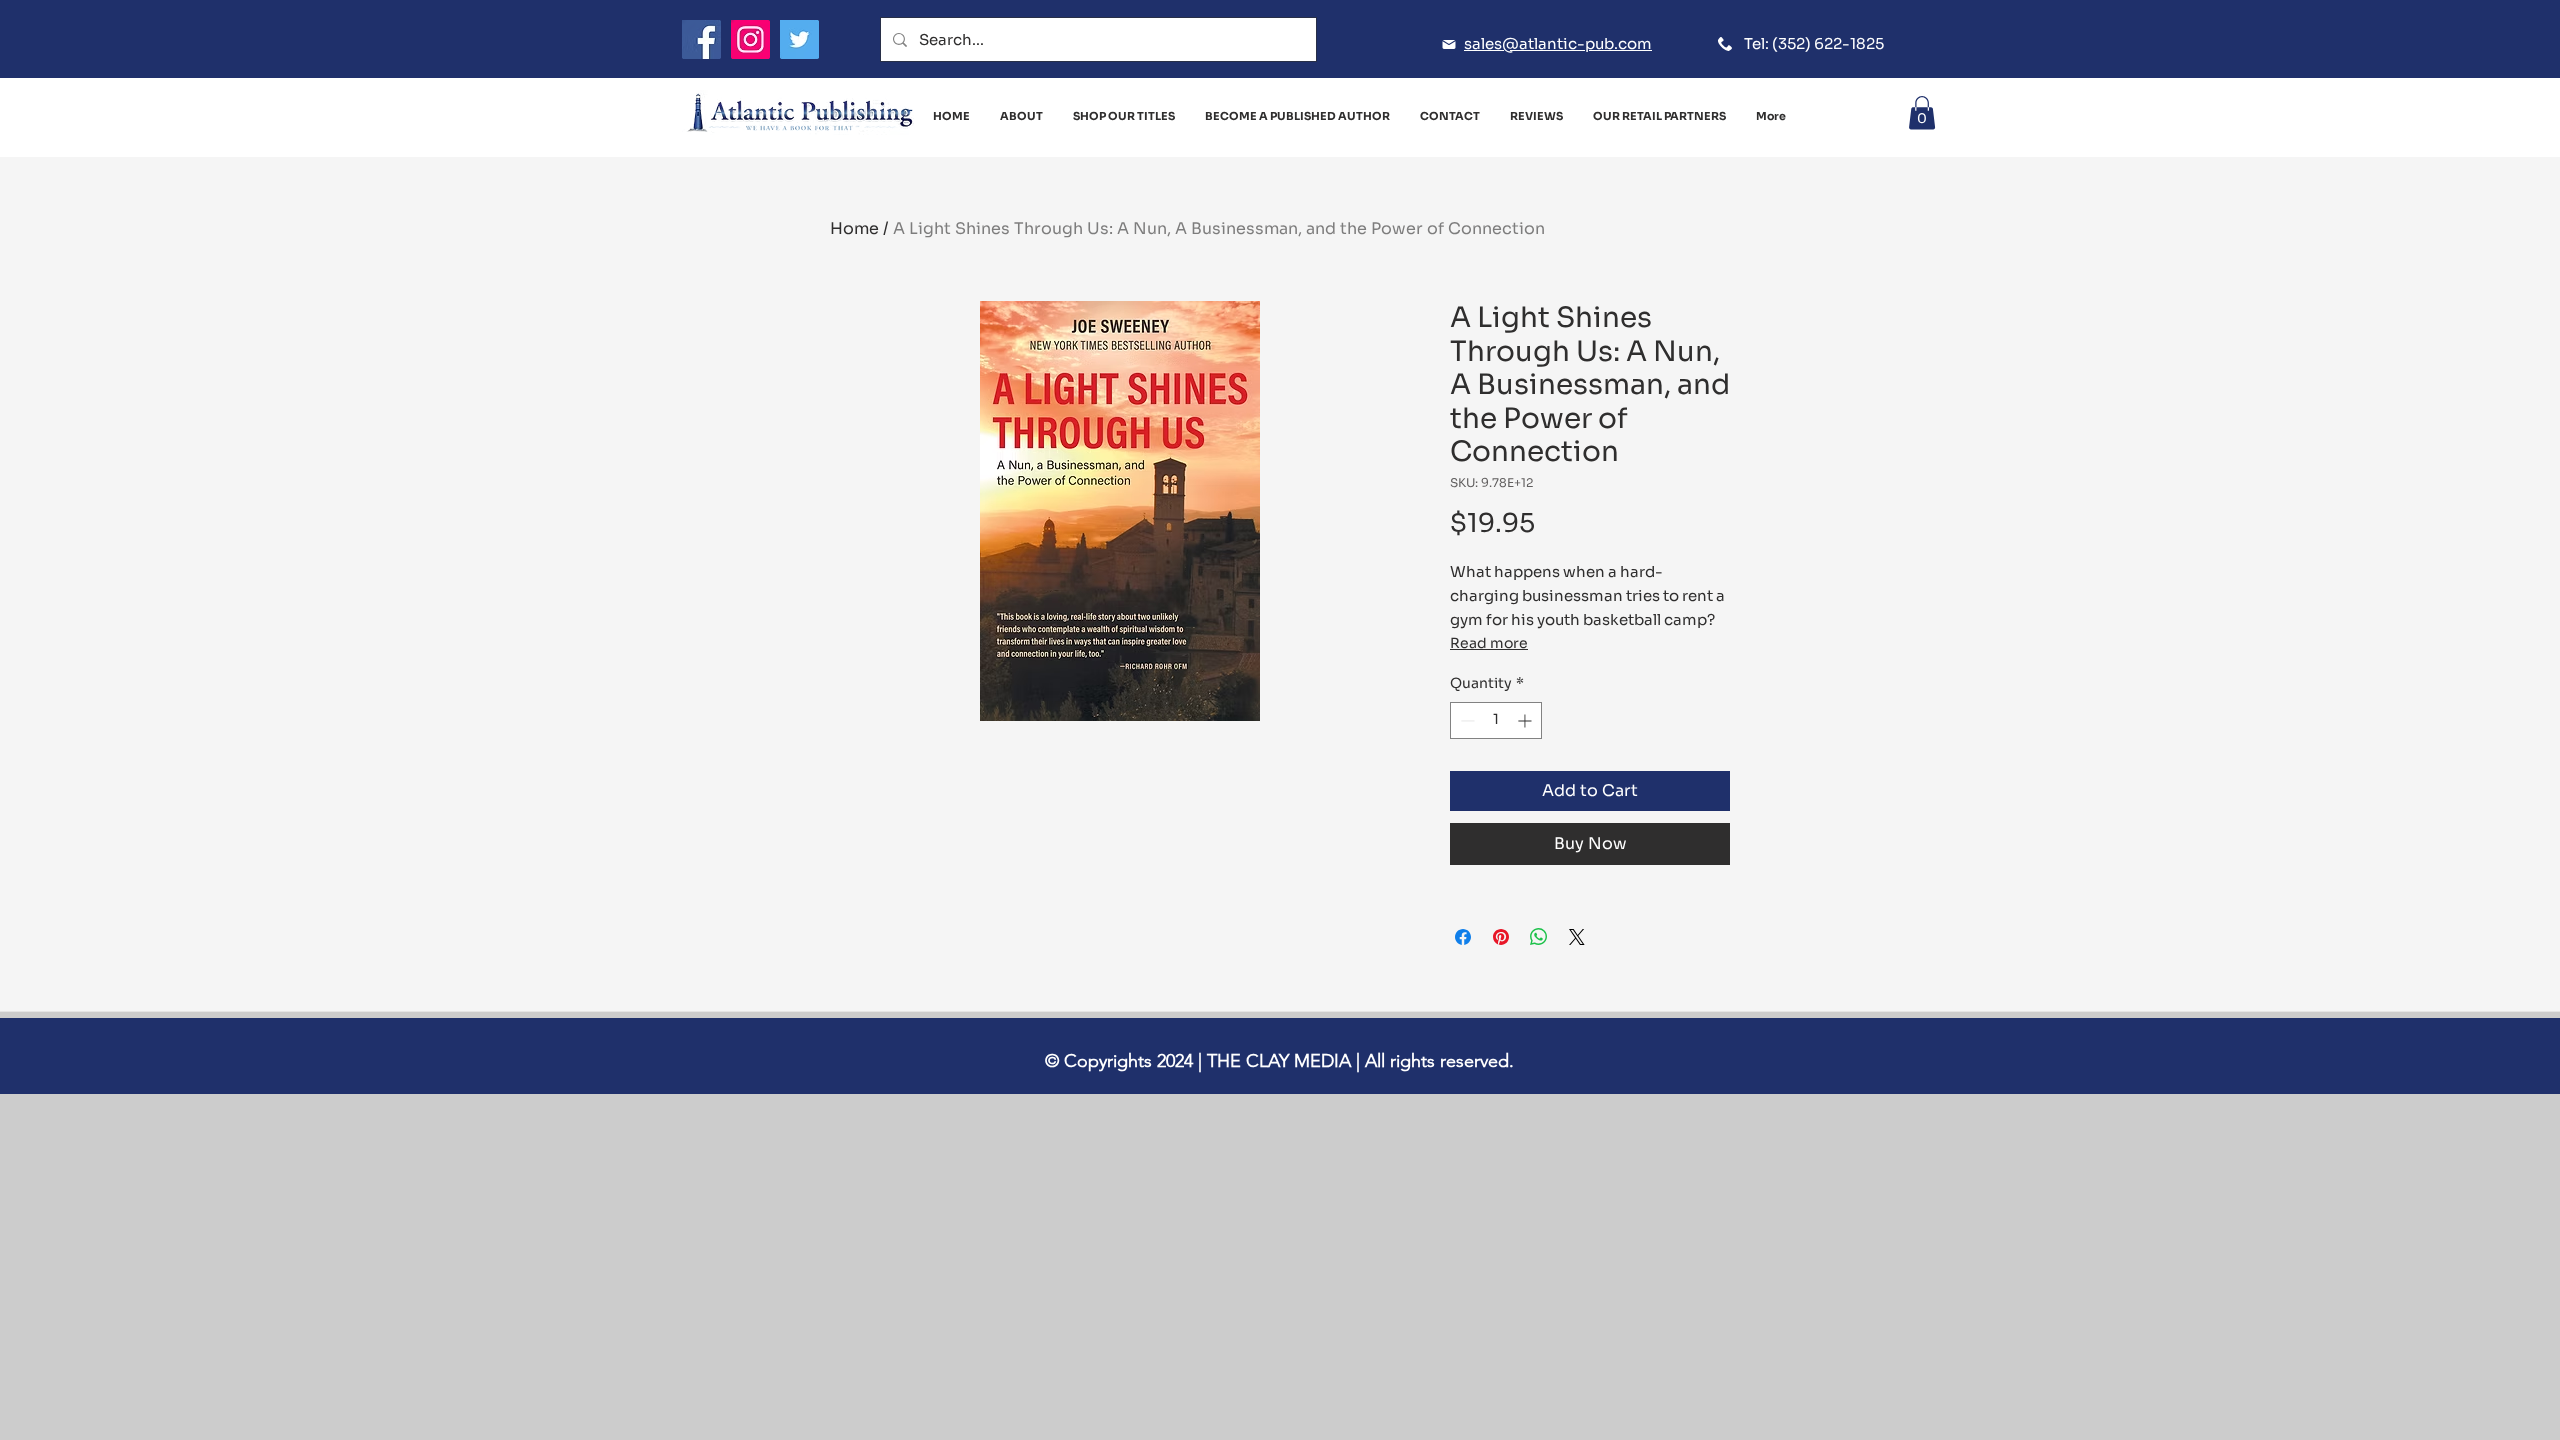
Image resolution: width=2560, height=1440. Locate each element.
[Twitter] (799, 39)
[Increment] (1526, 720)
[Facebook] (701, 39)
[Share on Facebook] (1463, 937)
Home (854, 228)
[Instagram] (750, 39)
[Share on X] (1577, 937)
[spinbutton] (1496, 720)
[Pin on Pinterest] (1501, 937)
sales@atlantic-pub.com (1558, 43)
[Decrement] (1465, 720)
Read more (1489, 643)
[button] (1922, 112)
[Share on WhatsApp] (1539, 937)
